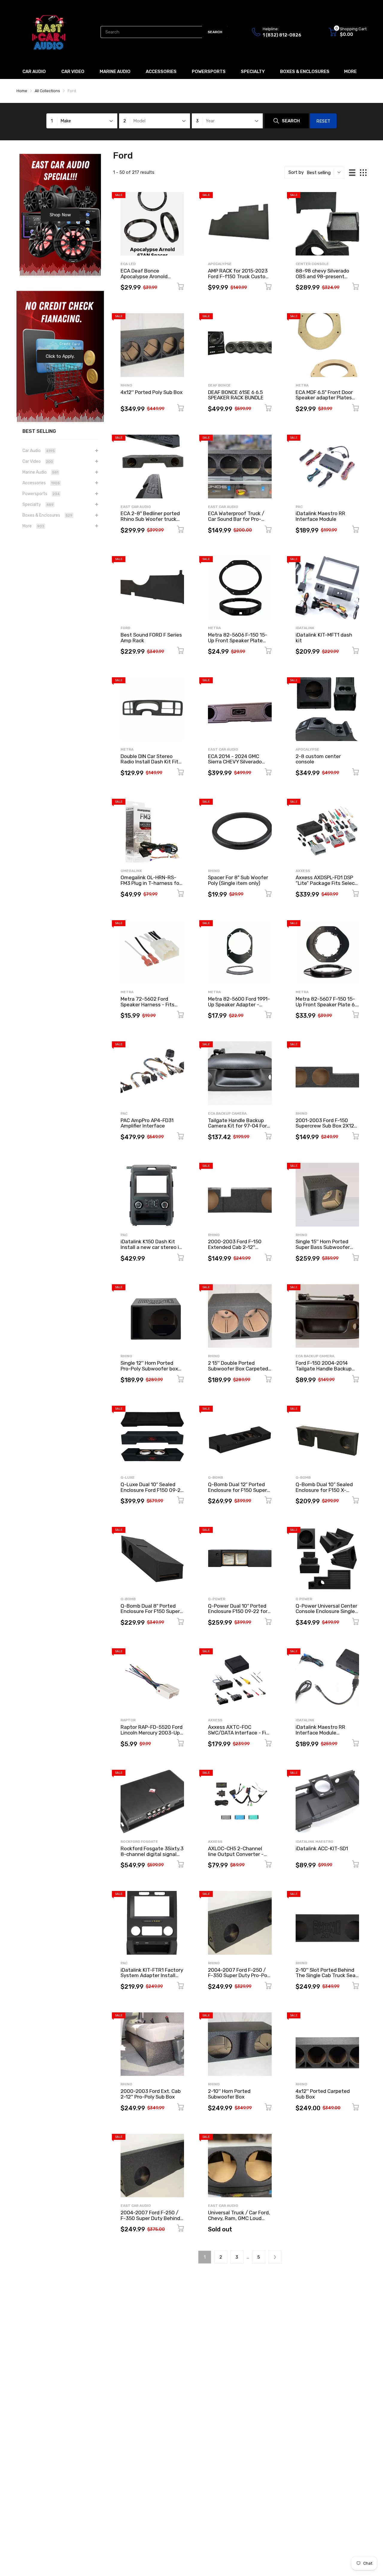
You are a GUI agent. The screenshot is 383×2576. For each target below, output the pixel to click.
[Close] (312, 1222)
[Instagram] (249, 1319)
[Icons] (237, 1319)
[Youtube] (261, 1319)
